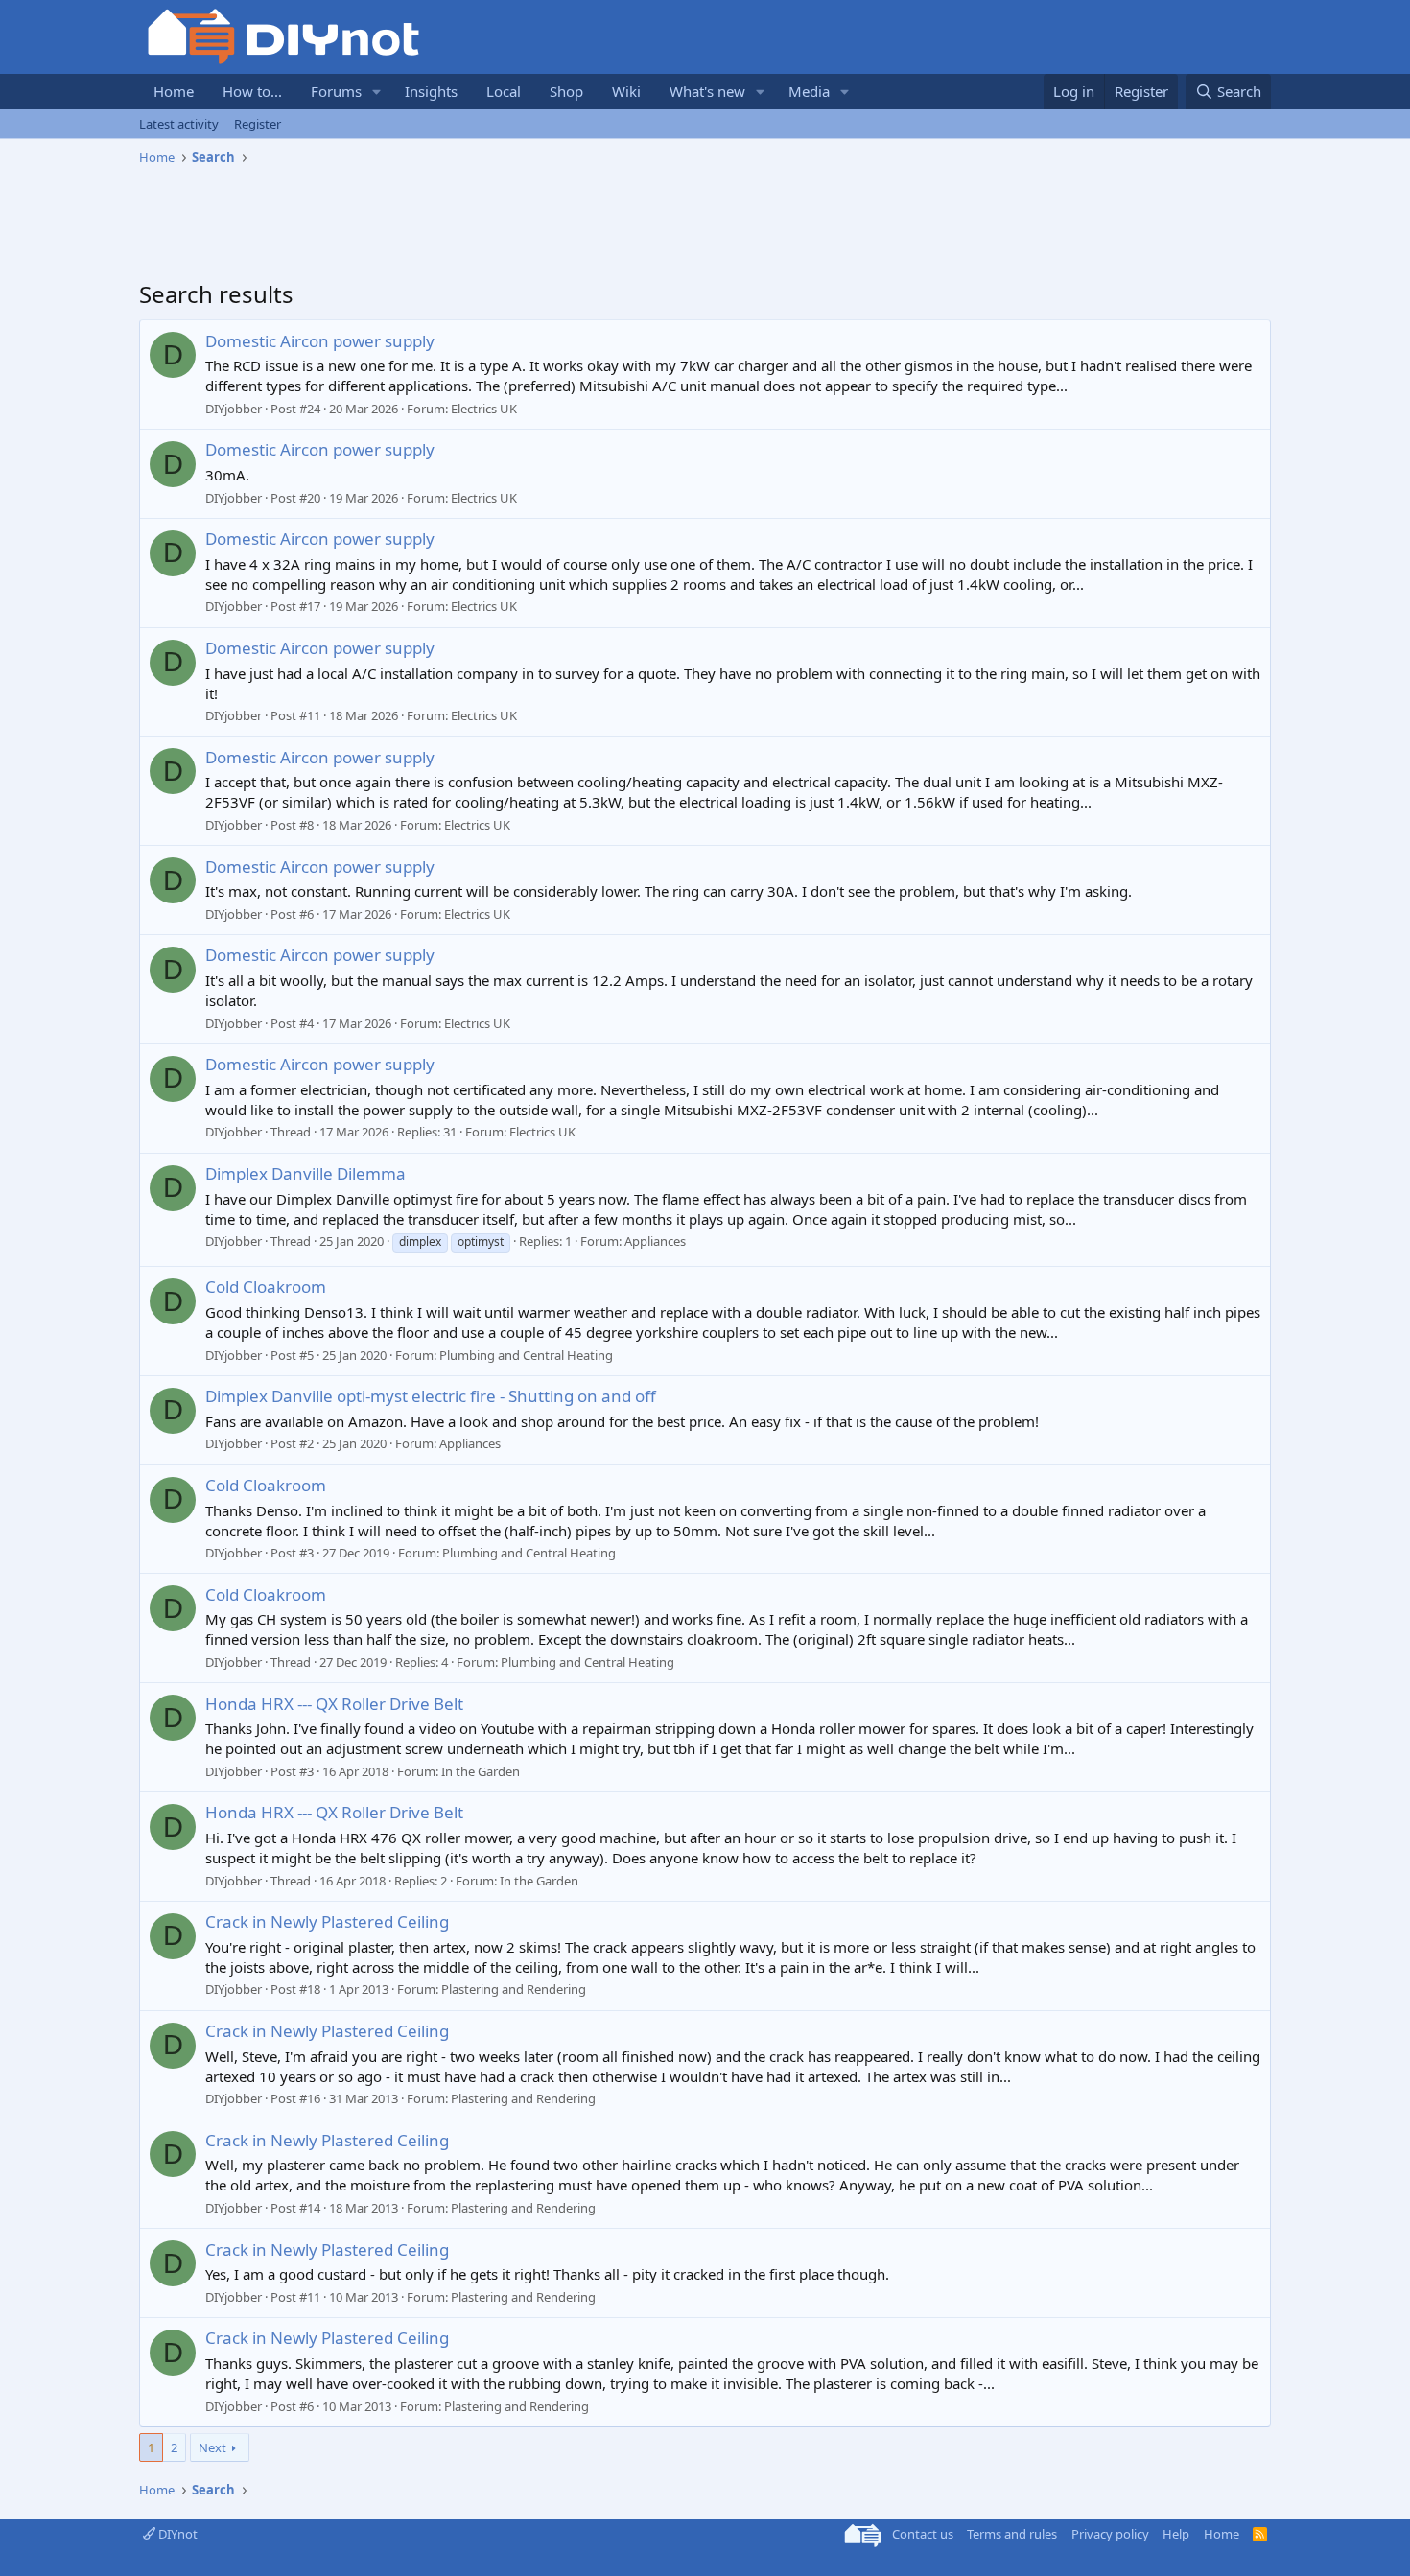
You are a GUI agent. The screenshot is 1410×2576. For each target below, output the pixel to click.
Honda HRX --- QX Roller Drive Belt (334, 1704)
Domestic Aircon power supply (320, 341)
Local (504, 91)
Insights (431, 91)
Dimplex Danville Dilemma (305, 1173)
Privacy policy (1110, 2534)
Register (258, 124)
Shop (566, 91)
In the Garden (481, 1771)
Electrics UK (484, 409)
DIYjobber (234, 409)
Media (809, 91)
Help (1176, 2534)
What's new (707, 91)
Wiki (626, 91)
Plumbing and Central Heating (526, 1355)
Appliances (655, 1241)
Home (174, 91)
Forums (336, 91)
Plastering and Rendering (514, 1989)
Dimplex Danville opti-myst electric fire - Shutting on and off (431, 1396)
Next (212, 2447)
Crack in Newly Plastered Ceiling (327, 1921)
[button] (377, 92)
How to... (252, 91)
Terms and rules (1012, 2534)
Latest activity (179, 124)
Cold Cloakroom (266, 1287)
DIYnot (176, 2534)
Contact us (923, 2534)
